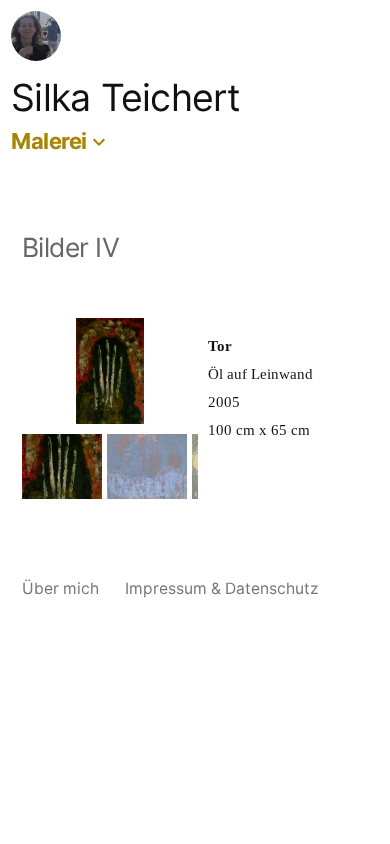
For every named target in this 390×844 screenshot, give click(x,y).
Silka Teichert (126, 97)
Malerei (49, 141)
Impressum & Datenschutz (221, 588)
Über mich (60, 588)
